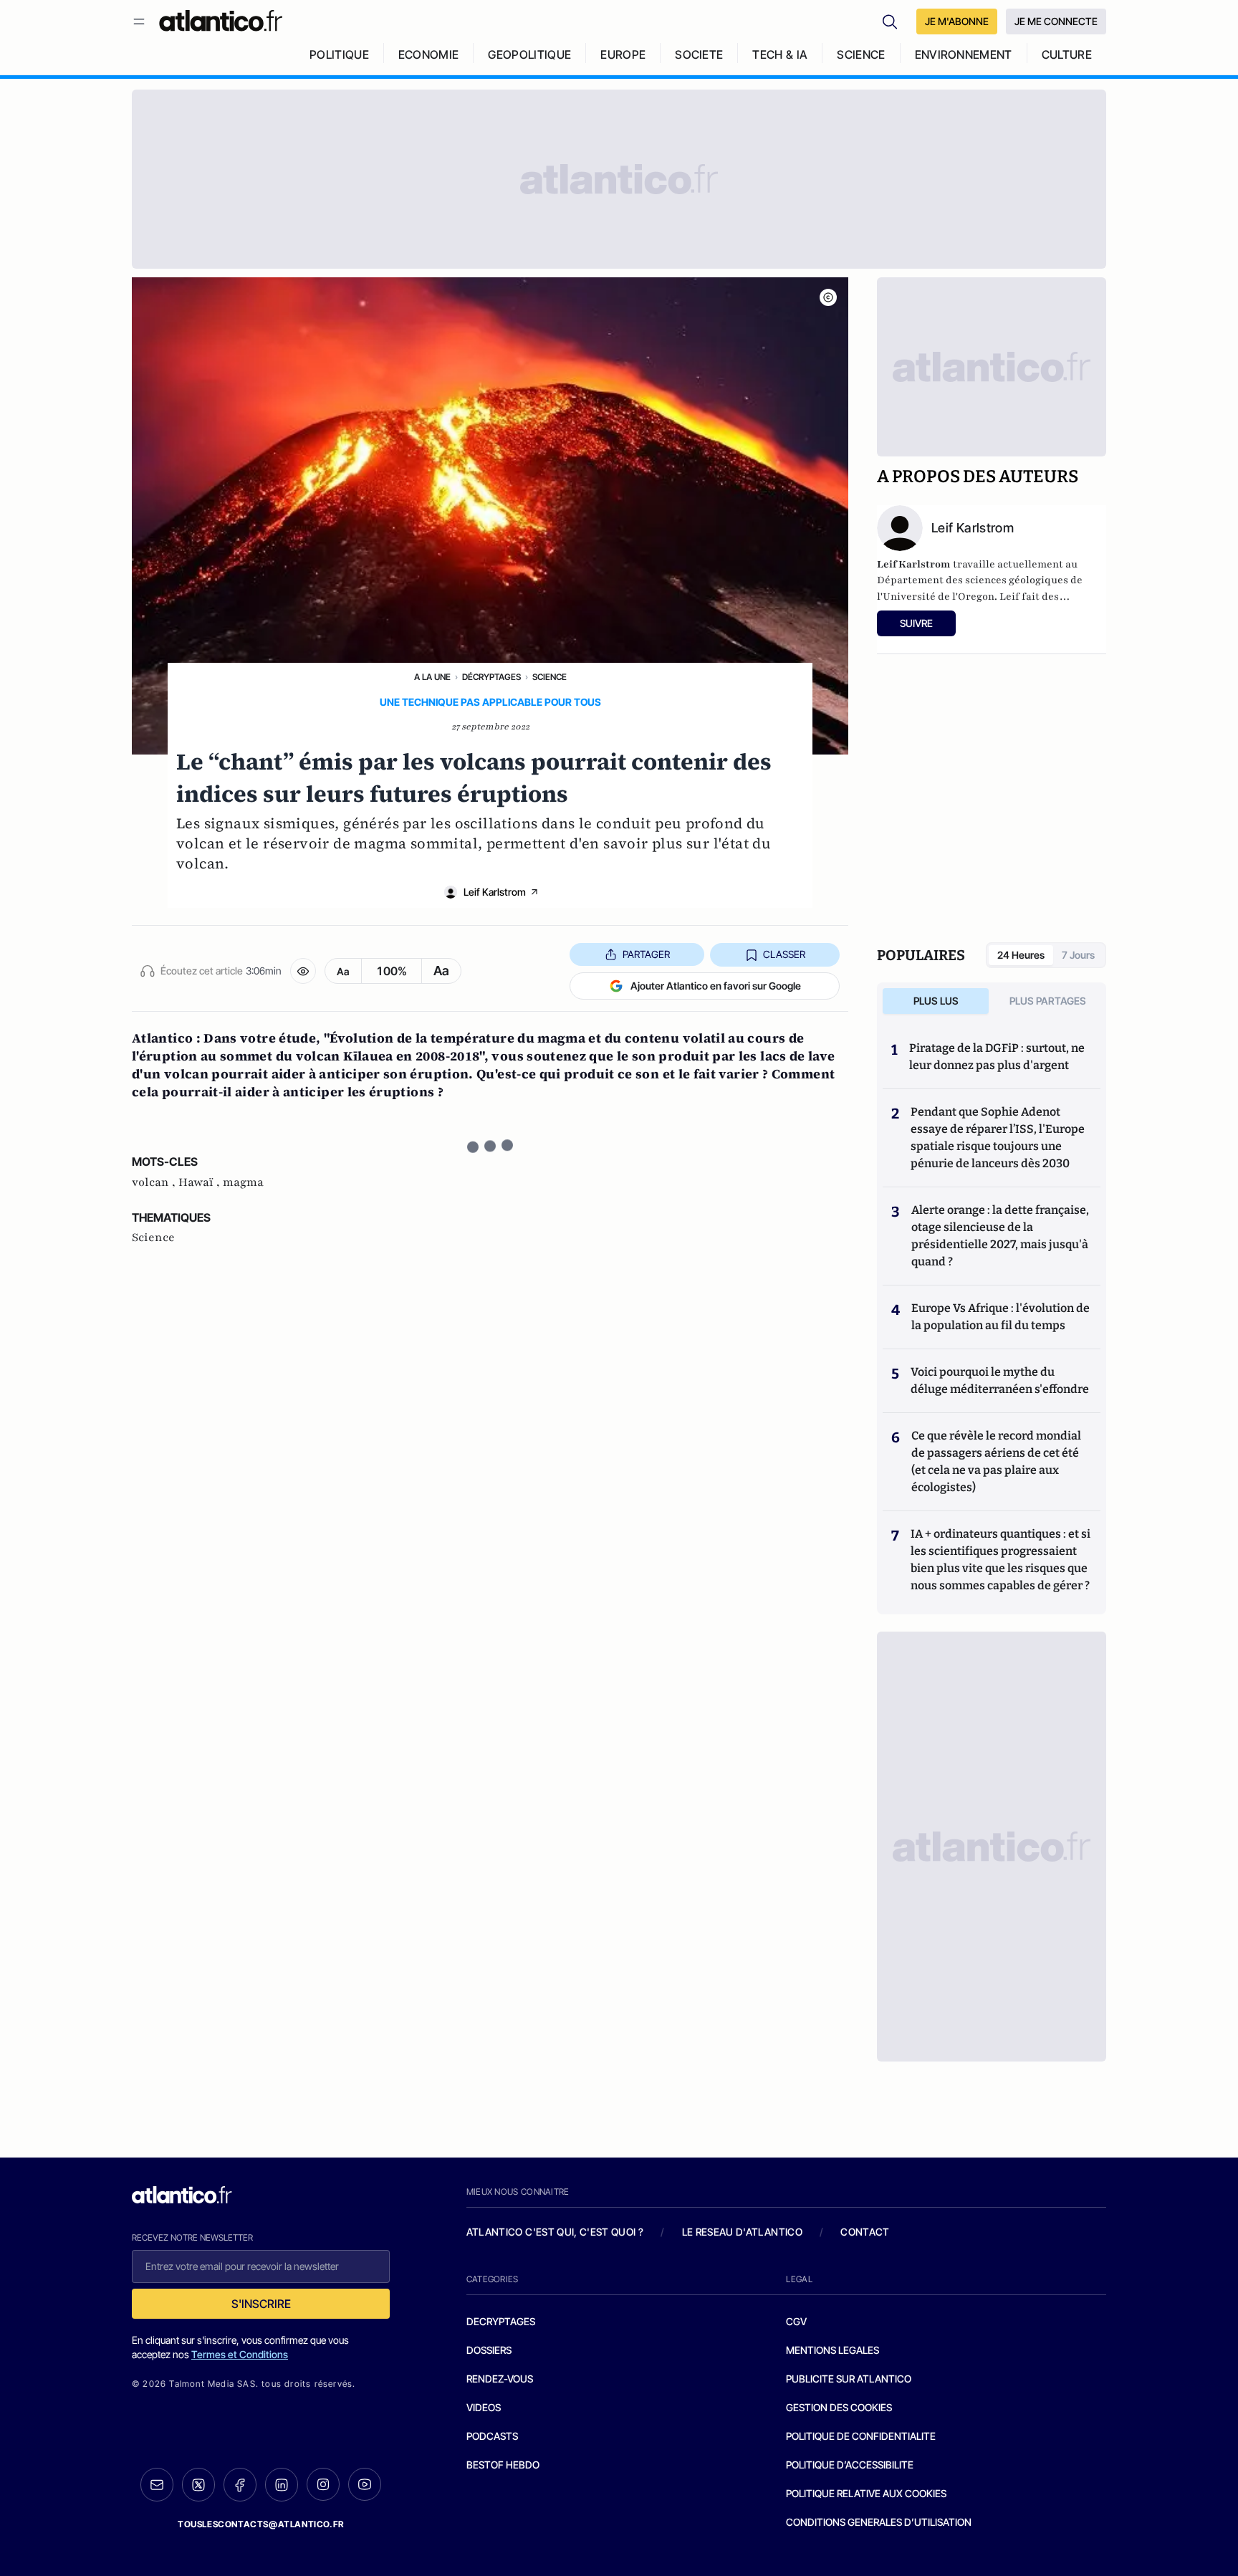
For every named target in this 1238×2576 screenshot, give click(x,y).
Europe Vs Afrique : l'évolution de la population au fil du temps (1001, 1317)
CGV (796, 2321)
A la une (432, 677)
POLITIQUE (339, 54)
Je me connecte (1056, 21)
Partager (646, 954)
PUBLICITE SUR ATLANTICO (849, 2379)
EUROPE (623, 54)
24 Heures (1021, 955)
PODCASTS (492, 2436)
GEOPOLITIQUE (529, 54)
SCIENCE (861, 54)
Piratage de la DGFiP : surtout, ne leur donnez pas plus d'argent (997, 1057)
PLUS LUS (936, 1001)
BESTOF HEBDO (503, 2465)
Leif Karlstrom (495, 892)
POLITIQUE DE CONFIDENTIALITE (861, 2436)
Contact (865, 2232)
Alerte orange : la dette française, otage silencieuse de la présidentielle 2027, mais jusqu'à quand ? (1000, 1236)
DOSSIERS (489, 2350)
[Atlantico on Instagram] (323, 2484)
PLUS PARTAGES (1048, 1001)
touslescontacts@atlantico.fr (261, 2524)
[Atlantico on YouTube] (365, 2484)
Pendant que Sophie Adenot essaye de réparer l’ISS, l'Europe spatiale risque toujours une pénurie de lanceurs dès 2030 (998, 1138)
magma (243, 1182)
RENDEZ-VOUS (500, 2379)
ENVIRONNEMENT (964, 54)
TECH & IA (780, 54)
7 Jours (1078, 955)
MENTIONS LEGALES (832, 2350)
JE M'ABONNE (957, 21)
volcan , (155, 1182)
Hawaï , (201, 1182)
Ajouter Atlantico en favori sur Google (716, 986)
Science (550, 677)
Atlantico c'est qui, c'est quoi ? (555, 2232)
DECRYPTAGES (501, 2321)
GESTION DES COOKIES (839, 2407)
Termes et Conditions (240, 2354)
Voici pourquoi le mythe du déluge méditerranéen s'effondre (1001, 1380)
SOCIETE (699, 54)
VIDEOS (484, 2407)
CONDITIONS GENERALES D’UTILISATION (879, 2522)
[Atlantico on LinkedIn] (282, 2485)
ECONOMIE (429, 54)
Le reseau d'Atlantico (742, 2232)
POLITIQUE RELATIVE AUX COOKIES (866, 2493)
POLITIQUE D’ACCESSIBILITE (850, 2465)
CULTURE (1067, 54)
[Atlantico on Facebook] (240, 2485)
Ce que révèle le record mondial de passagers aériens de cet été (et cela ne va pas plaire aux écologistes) (996, 1461)
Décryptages (491, 677)
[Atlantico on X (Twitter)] (198, 2485)
